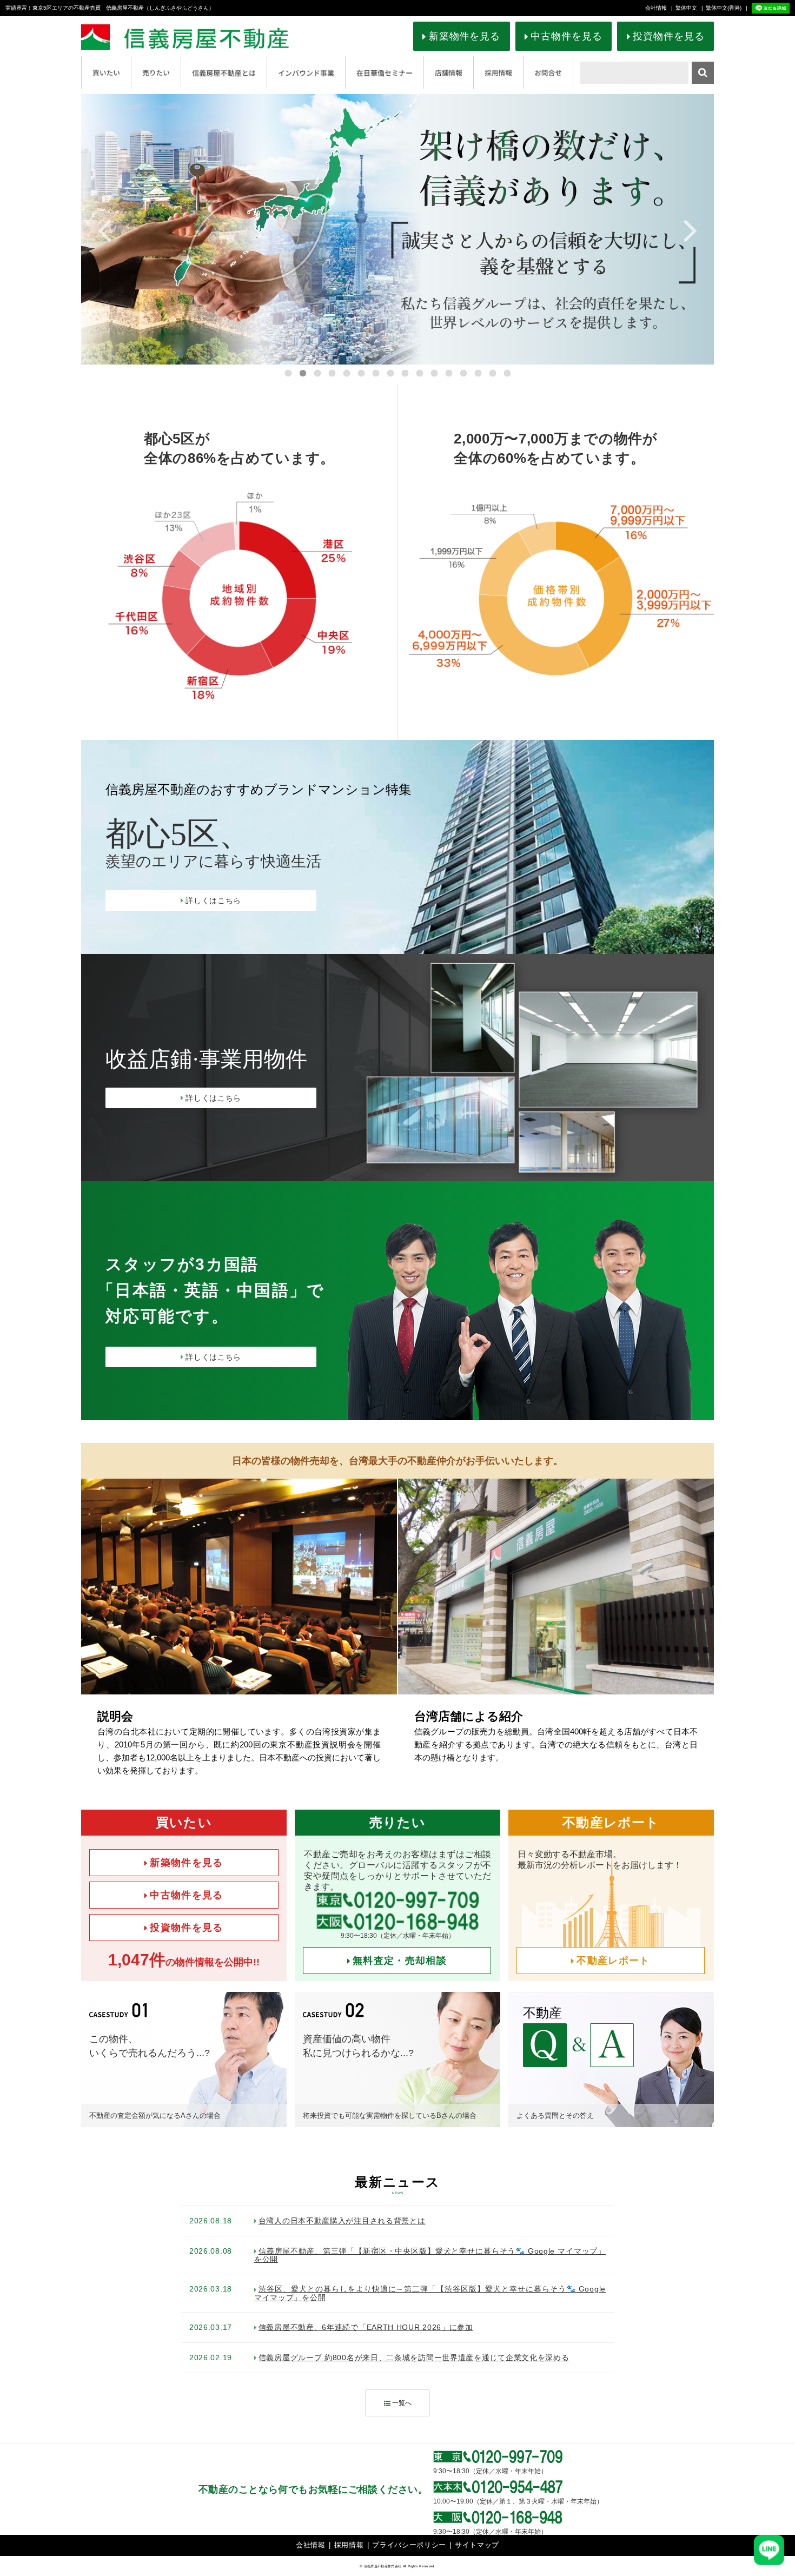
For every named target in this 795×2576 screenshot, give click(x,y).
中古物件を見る (566, 36)
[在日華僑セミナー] (385, 72)
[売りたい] (156, 72)
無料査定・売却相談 (400, 1961)
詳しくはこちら (213, 900)
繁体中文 (686, 8)
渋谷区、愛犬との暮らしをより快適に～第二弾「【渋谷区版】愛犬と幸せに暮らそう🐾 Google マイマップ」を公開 (430, 2293)
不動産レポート (613, 1961)
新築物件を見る (465, 36)
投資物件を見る (668, 36)
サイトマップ (477, 2545)
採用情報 (349, 2545)
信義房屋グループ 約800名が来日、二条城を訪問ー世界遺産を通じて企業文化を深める (414, 2358)
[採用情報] (498, 72)
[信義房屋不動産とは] (224, 72)
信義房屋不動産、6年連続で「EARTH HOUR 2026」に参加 (366, 2327)
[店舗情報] (449, 72)
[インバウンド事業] (306, 72)
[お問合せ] (548, 72)
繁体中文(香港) (724, 8)
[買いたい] (106, 72)
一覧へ (402, 2403)
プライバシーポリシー (409, 2545)
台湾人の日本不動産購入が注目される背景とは (342, 2221)
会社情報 (656, 8)
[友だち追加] (771, 8)
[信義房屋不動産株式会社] (204, 37)
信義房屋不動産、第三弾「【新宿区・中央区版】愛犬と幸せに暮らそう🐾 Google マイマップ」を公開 (430, 2255)
